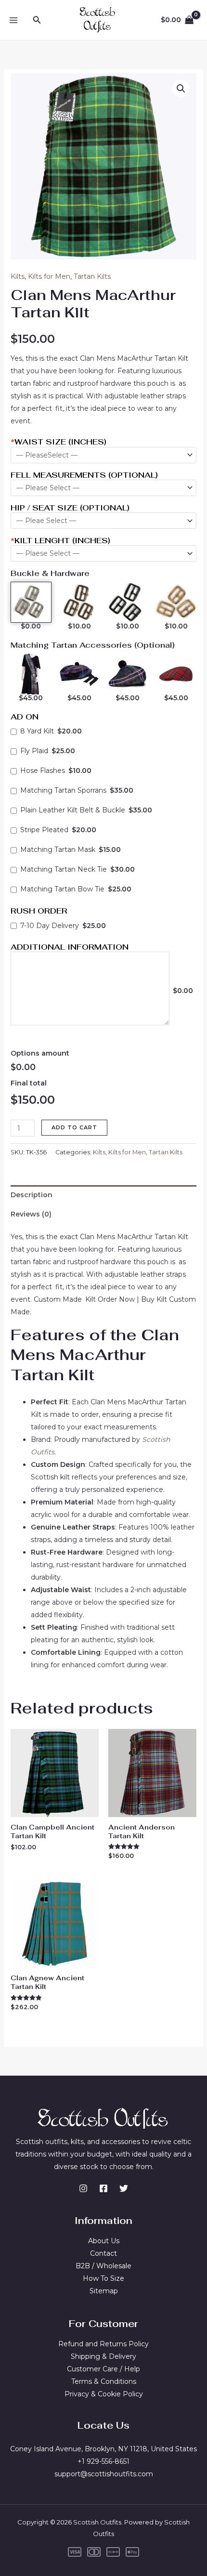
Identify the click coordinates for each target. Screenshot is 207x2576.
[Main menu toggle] (13, 20)
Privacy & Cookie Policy (104, 2394)
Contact (103, 2253)
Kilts (18, 276)
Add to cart (74, 1127)
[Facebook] (103, 2188)
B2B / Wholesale (103, 2266)
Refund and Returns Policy (103, 2344)
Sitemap (104, 2291)
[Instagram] (83, 2188)
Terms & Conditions (104, 2381)
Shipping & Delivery (103, 2356)
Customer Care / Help (103, 2369)
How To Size (103, 2278)
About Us (104, 2241)
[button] (37, 20)
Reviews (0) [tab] (31, 1214)
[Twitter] (124, 2188)
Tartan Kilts (92, 276)
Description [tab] (32, 1195)
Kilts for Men (49, 276)
